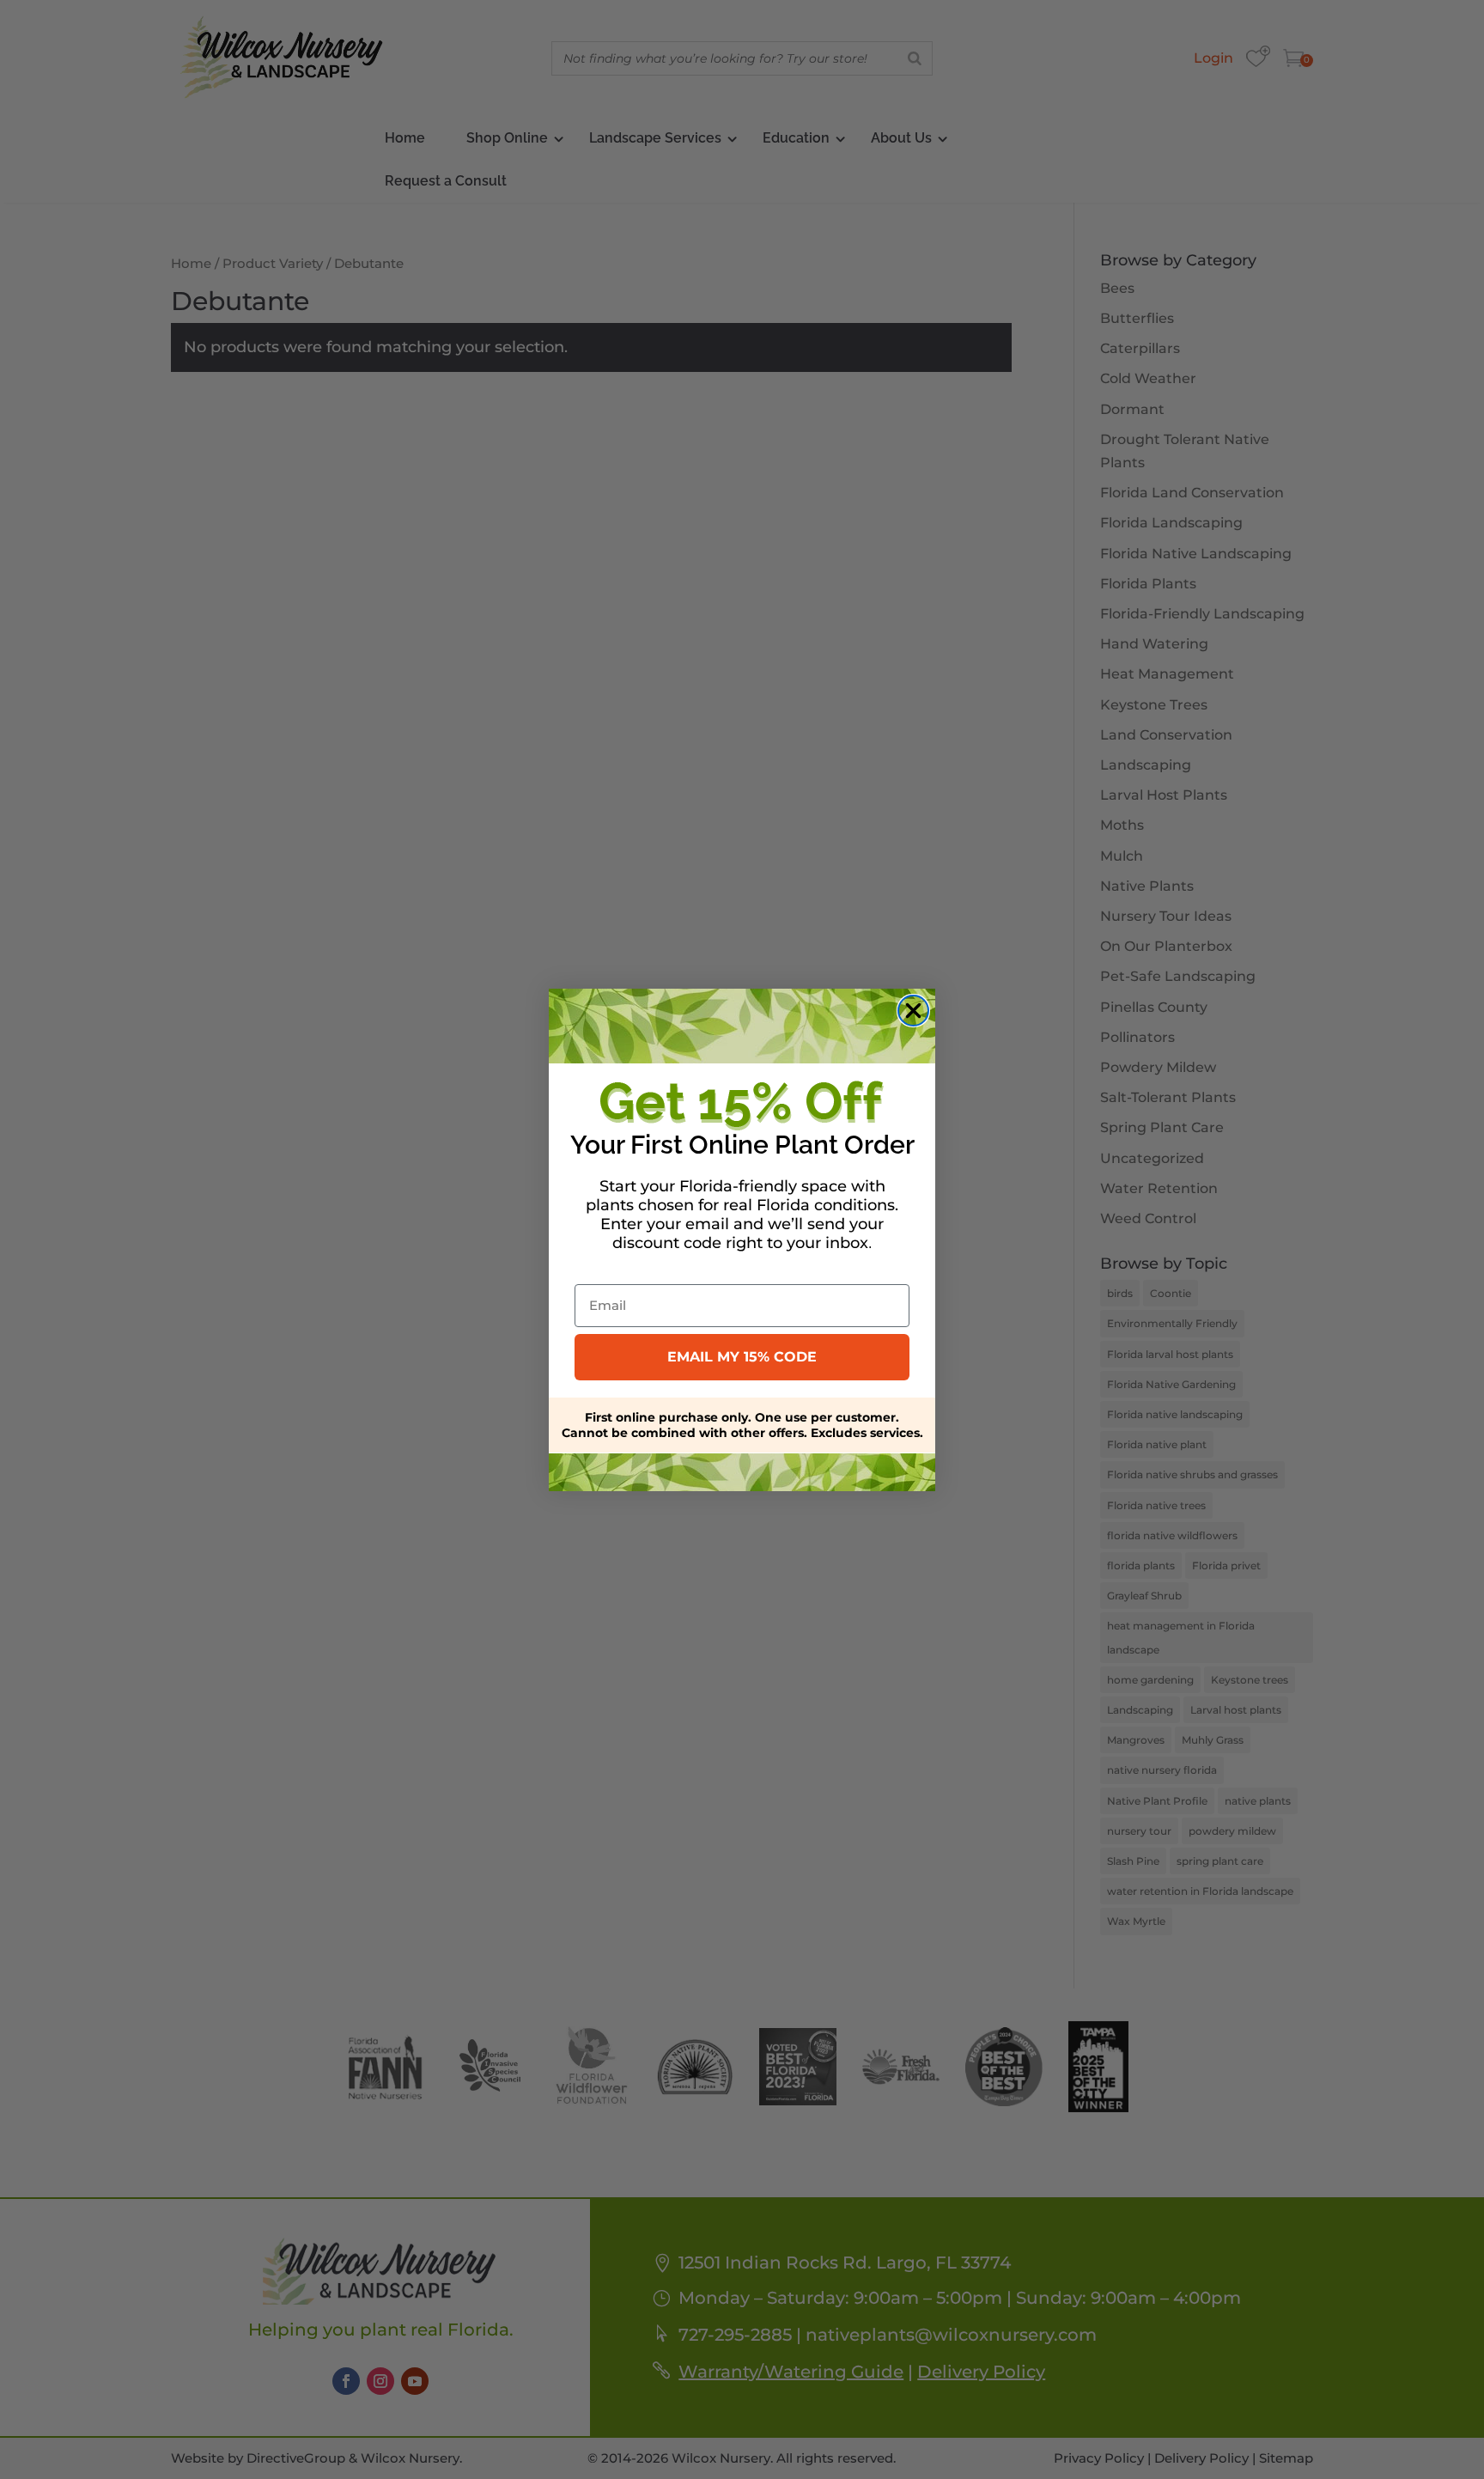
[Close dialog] (913, 1011)
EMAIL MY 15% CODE (742, 1357)
